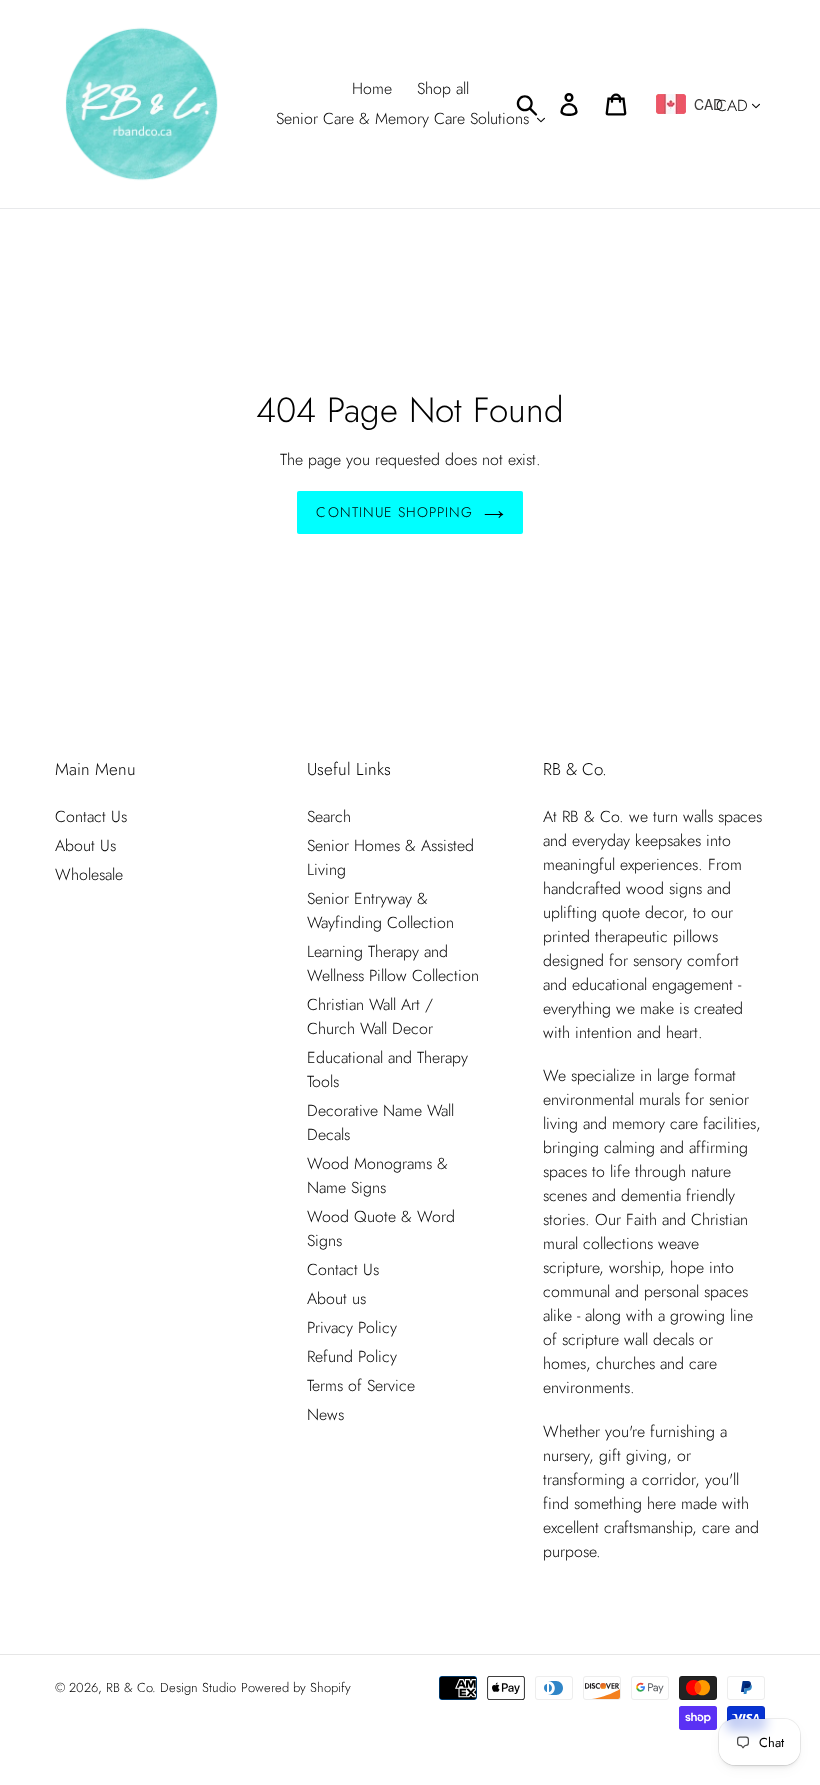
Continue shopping (394, 512)
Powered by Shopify (296, 1687)
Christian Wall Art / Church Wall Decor (370, 1016)
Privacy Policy (352, 1327)
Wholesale (89, 874)
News (325, 1414)
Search (329, 816)
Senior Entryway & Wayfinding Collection (380, 910)
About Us (85, 845)
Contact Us (91, 816)
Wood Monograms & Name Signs (377, 1175)
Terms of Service (361, 1385)
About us (336, 1298)
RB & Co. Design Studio (171, 1687)
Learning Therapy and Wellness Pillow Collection (393, 963)
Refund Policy (352, 1356)
